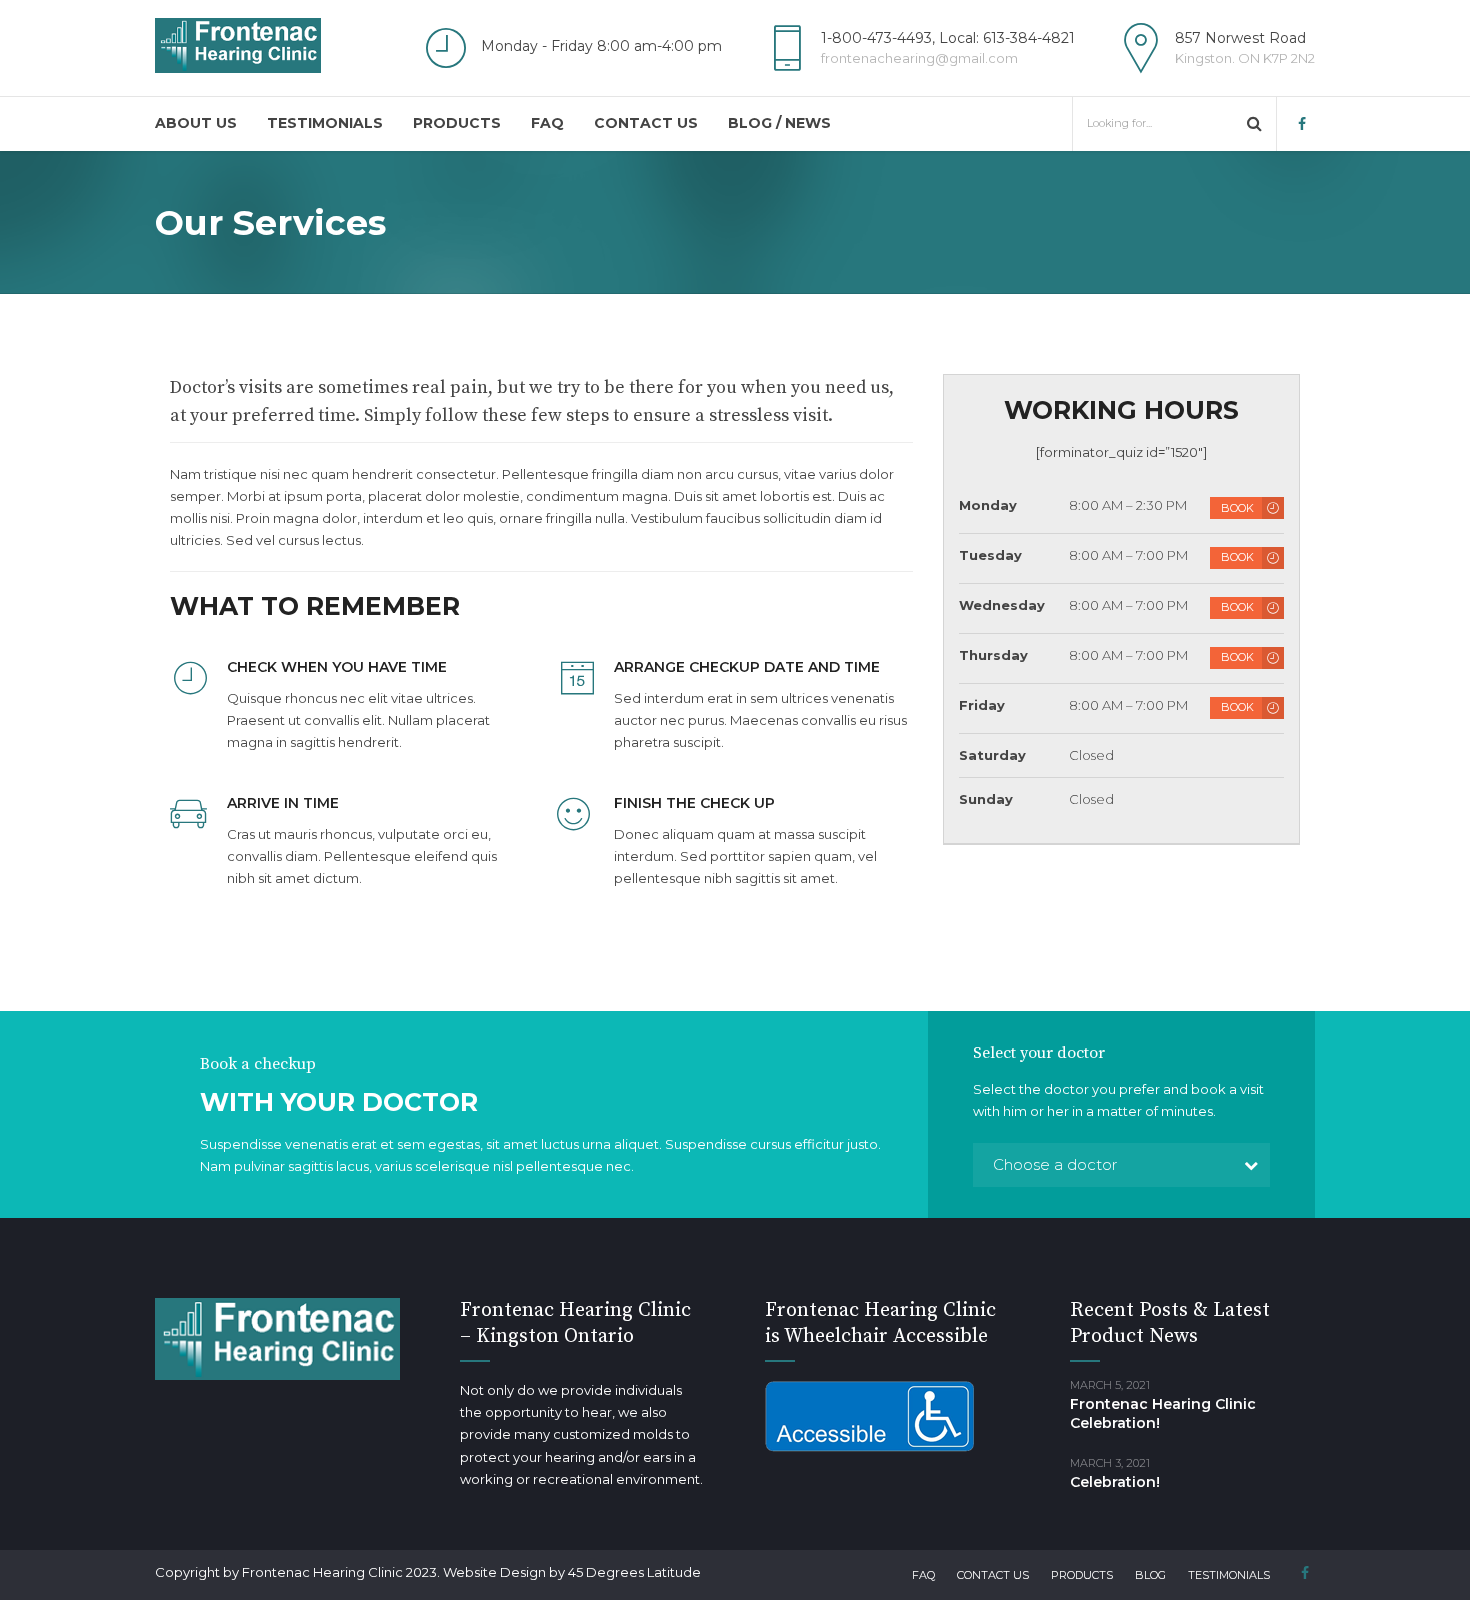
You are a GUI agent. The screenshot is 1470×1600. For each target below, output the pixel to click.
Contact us (646, 123)
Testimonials (325, 123)
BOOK (1237, 508)
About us (196, 123)
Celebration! (1115, 1482)
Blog (1150, 1575)
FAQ (547, 123)
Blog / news (779, 123)
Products (457, 123)
